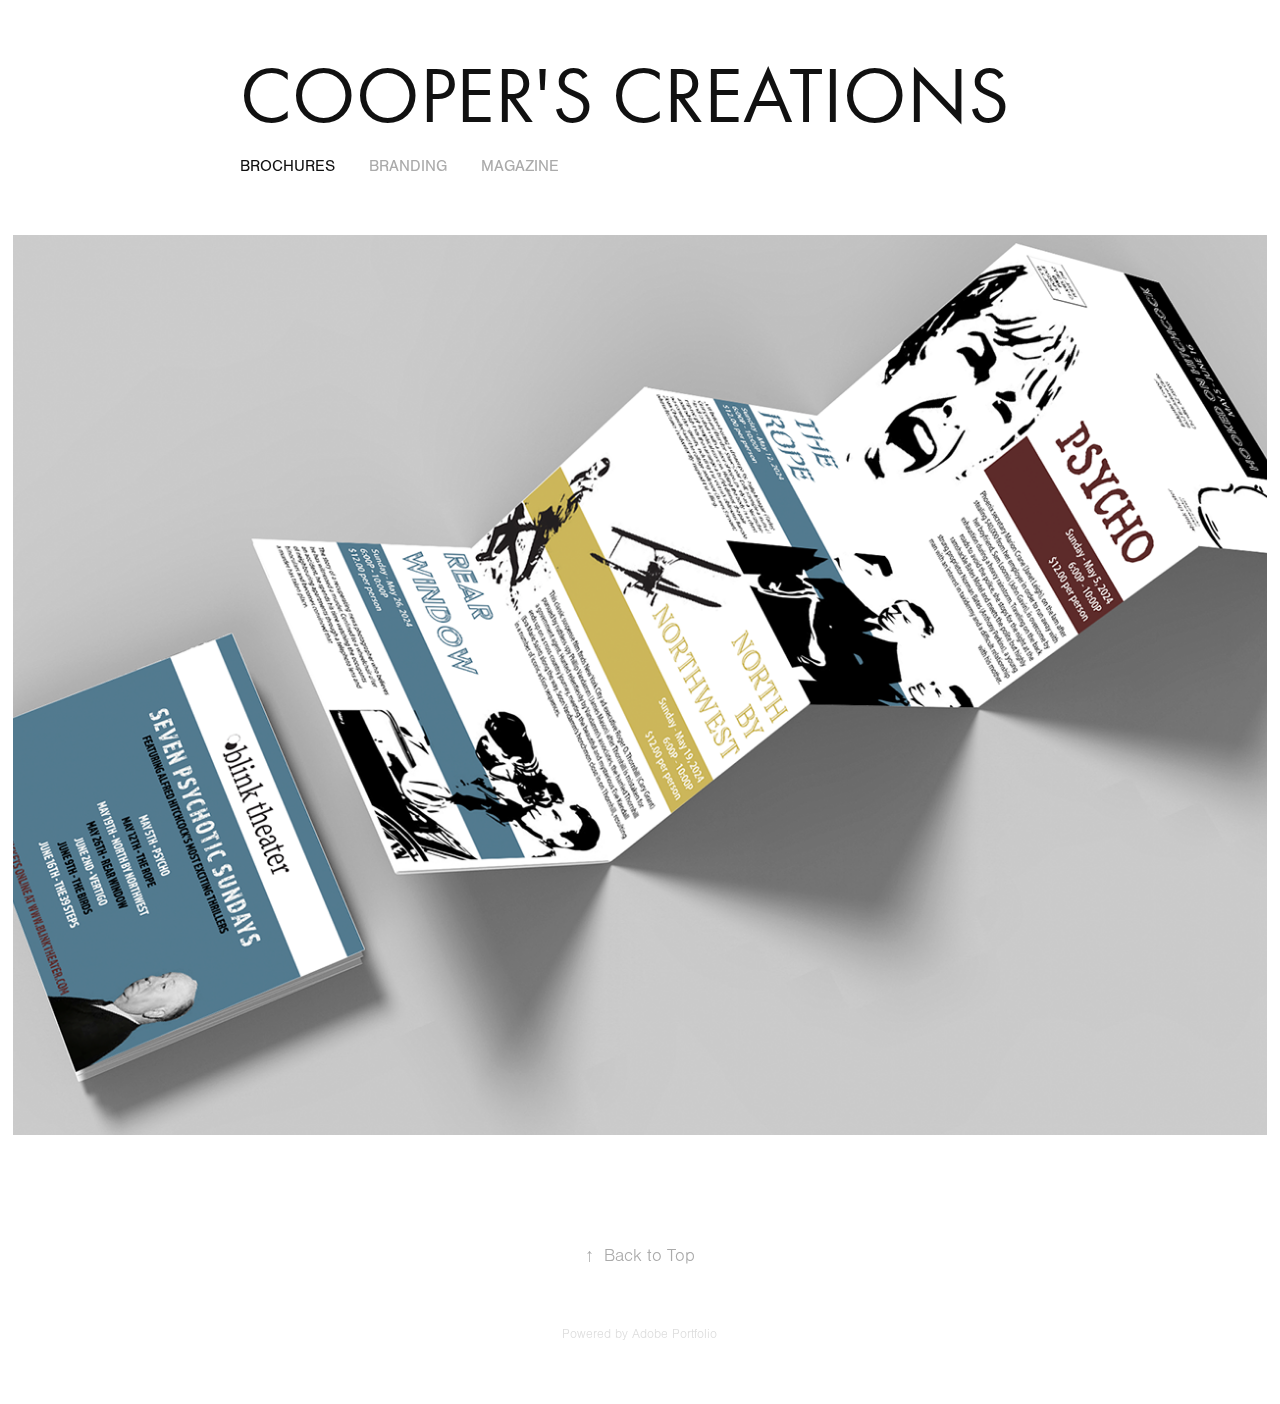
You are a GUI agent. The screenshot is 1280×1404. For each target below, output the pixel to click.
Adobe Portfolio (674, 1334)
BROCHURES (287, 166)
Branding (408, 166)
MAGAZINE (520, 166)
